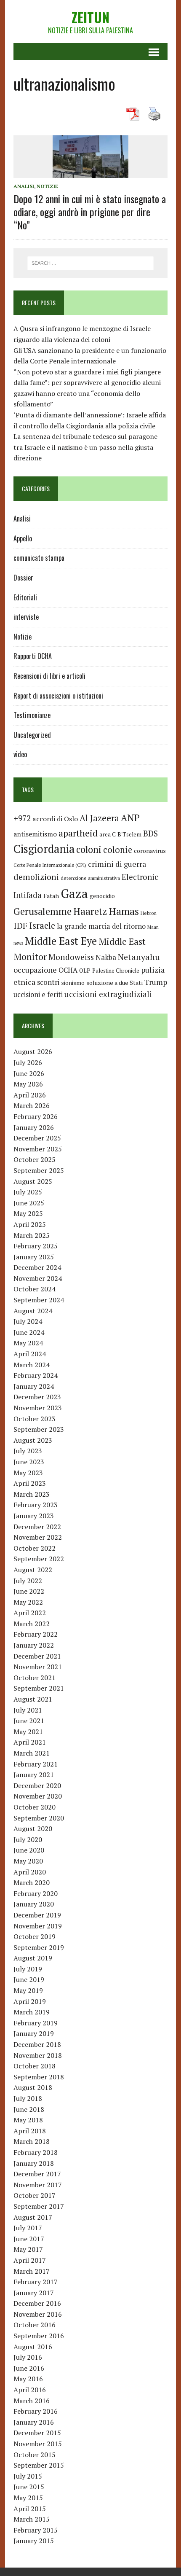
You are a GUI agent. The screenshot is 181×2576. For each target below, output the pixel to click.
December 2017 (37, 2174)
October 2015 (35, 2455)
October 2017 (35, 2195)
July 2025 (28, 1192)
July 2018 (28, 2098)
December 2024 (37, 1267)
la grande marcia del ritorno (101, 926)
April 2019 (30, 2001)
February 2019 (36, 2023)
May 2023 (28, 1473)
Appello (23, 538)
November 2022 (38, 1537)
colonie (118, 850)
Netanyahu (139, 957)
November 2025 (38, 1149)
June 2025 (29, 1203)
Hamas (124, 911)
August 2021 (33, 1699)
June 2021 (29, 1721)
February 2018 (36, 2152)
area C (108, 834)
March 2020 (32, 1882)
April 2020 (30, 1872)
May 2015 (28, 2498)
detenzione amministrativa (90, 878)
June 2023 (29, 1462)
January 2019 (34, 2033)
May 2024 (28, 1343)
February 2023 (36, 1505)
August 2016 (33, 2347)
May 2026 (28, 1084)
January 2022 (34, 1645)
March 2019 (32, 2012)
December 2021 (37, 1656)
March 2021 (32, 1753)
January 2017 (34, 2293)
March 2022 (32, 1624)
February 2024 (36, 1375)
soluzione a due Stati (114, 983)
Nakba (106, 957)
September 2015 (39, 2465)
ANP (130, 818)
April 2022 (30, 1613)
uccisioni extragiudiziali (108, 994)
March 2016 (32, 2401)
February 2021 (36, 1764)
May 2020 (28, 1861)
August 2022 (33, 1570)
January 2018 (34, 2163)
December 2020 (37, 1785)
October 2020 (35, 1807)
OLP (85, 971)
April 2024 (30, 1354)
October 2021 (35, 1678)
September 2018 (39, 2077)
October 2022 (35, 1548)
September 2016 (39, 2336)
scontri (48, 982)
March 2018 (32, 2141)
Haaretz (90, 911)
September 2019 (39, 1947)
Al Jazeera (99, 818)
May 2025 (28, 1213)
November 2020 (38, 1796)
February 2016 (36, 2411)
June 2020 (29, 1850)
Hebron (149, 913)
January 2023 (34, 1516)
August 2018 (33, 2087)
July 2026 (28, 1062)
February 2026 (36, 1116)
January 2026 (34, 1127)
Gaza (74, 893)
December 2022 (37, 1527)
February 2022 (36, 1634)
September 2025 (39, 1170)
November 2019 (38, 1926)
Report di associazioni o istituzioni (58, 696)
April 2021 (30, 1742)
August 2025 (33, 1181)
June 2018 (29, 2109)
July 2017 (28, 2228)
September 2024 (39, 1300)
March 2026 (32, 1105)
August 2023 (33, 1440)
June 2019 (29, 1979)
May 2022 (28, 1602)
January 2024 (34, 1386)
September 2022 (39, 1559)
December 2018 (37, 2044)
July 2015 (28, 2476)
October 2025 (35, 1159)
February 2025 (36, 1246)
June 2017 (29, 2239)
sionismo (73, 983)
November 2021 (38, 1667)
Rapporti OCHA (33, 656)
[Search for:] (91, 262)
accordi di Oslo (55, 819)
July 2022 (28, 1581)
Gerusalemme (43, 911)
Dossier (23, 578)
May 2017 (28, 2249)
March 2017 (32, 2271)
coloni (89, 849)
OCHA (68, 970)
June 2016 (29, 2368)
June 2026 (29, 1073)
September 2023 (39, 1429)
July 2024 (28, 1321)
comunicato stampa (39, 558)
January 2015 (34, 2541)
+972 (22, 818)
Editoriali (25, 597)
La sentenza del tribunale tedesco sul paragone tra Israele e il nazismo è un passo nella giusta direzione (85, 447)
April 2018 (30, 2131)
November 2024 (38, 1278)
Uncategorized (32, 735)
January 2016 (34, 2422)
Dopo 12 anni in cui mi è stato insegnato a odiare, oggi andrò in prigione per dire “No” (90, 212)
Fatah (51, 896)
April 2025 (30, 1224)
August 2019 (33, 1958)
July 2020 (28, 1839)
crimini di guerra (117, 864)
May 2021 (28, 1732)
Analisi (24, 186)
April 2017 (30, 2260)
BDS (150, 833)
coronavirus (150, 851)
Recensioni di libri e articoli (49, 676)
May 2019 (28, 1990)
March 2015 (32, 2519)
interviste (26, 617)
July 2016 (28, 2357)
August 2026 (33, 1051)
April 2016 (30, 2390)
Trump (156, 982)
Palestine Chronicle (116, 971)
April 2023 (30, 1483)
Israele (42, 926)
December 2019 (37, 1915)
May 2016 (28, 2379)
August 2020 (33, 1828)
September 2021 (39, 1688)
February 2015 (36, 2530)
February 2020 (36, 1893)
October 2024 (35, 1289)
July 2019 (28, 1969)
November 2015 (38, 2444)
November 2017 (38, 2185)
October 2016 (35, 2325)
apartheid (78, 833)
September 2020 (39, 1818)
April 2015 (30, 2509)
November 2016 (38, 2314)
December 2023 (37, 1397)
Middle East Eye (61, 941)
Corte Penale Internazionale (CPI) (50, 865)
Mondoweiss (71, 957)
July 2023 (28, 1451)
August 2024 (33, 1311)
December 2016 (37, 2303)
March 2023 (32, 1494)
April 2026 (30, 1095)
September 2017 (39, 2206)
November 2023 (38, 1408)
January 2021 (34, 1775)
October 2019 (35, 1936)
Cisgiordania (44, 849)
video (20, 754)
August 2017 (33, 2217)
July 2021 (28, 1710)
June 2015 (29, 2487)
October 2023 (35, 1419)
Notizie (47, 186)
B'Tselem (129, 834)
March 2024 (32, 1365)
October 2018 (35, 2066)
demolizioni (36, 877)
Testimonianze (32, 715)
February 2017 (36, 2282)
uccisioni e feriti (38, 995)
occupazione (35, 970)
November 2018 (38, 2055)
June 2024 (29, 1332)
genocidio (102, 896)
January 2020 (34, 1904)
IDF (20, 926)
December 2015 (37, 2433)
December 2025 (37, 1138)
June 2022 (29, 1591)
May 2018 (28, 2120)
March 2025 (32, 1235)
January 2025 (34, 1257)
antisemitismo (35, 834)
